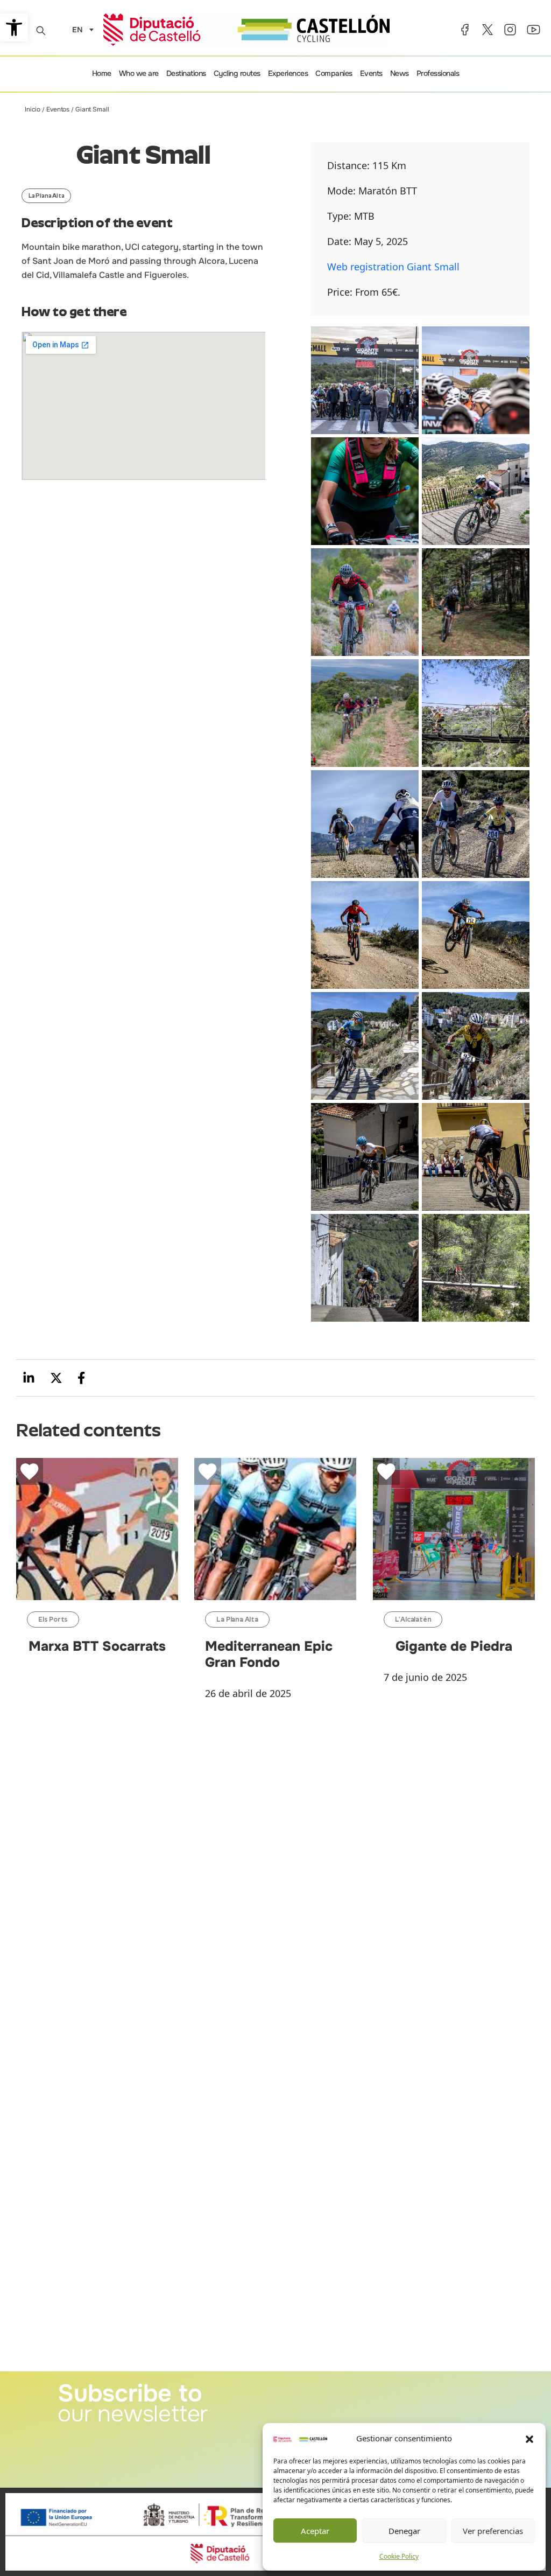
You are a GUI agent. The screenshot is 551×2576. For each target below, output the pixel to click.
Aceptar (315, 2531)
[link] (14, 27)
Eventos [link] (58, 109)
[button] (529, 2439)
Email (310, 2397)
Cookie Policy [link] (399, 2556)
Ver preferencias (493, 2531)
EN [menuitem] (77, 30)
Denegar (404, 2531)
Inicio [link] (33, 109)
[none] (80, 29)
